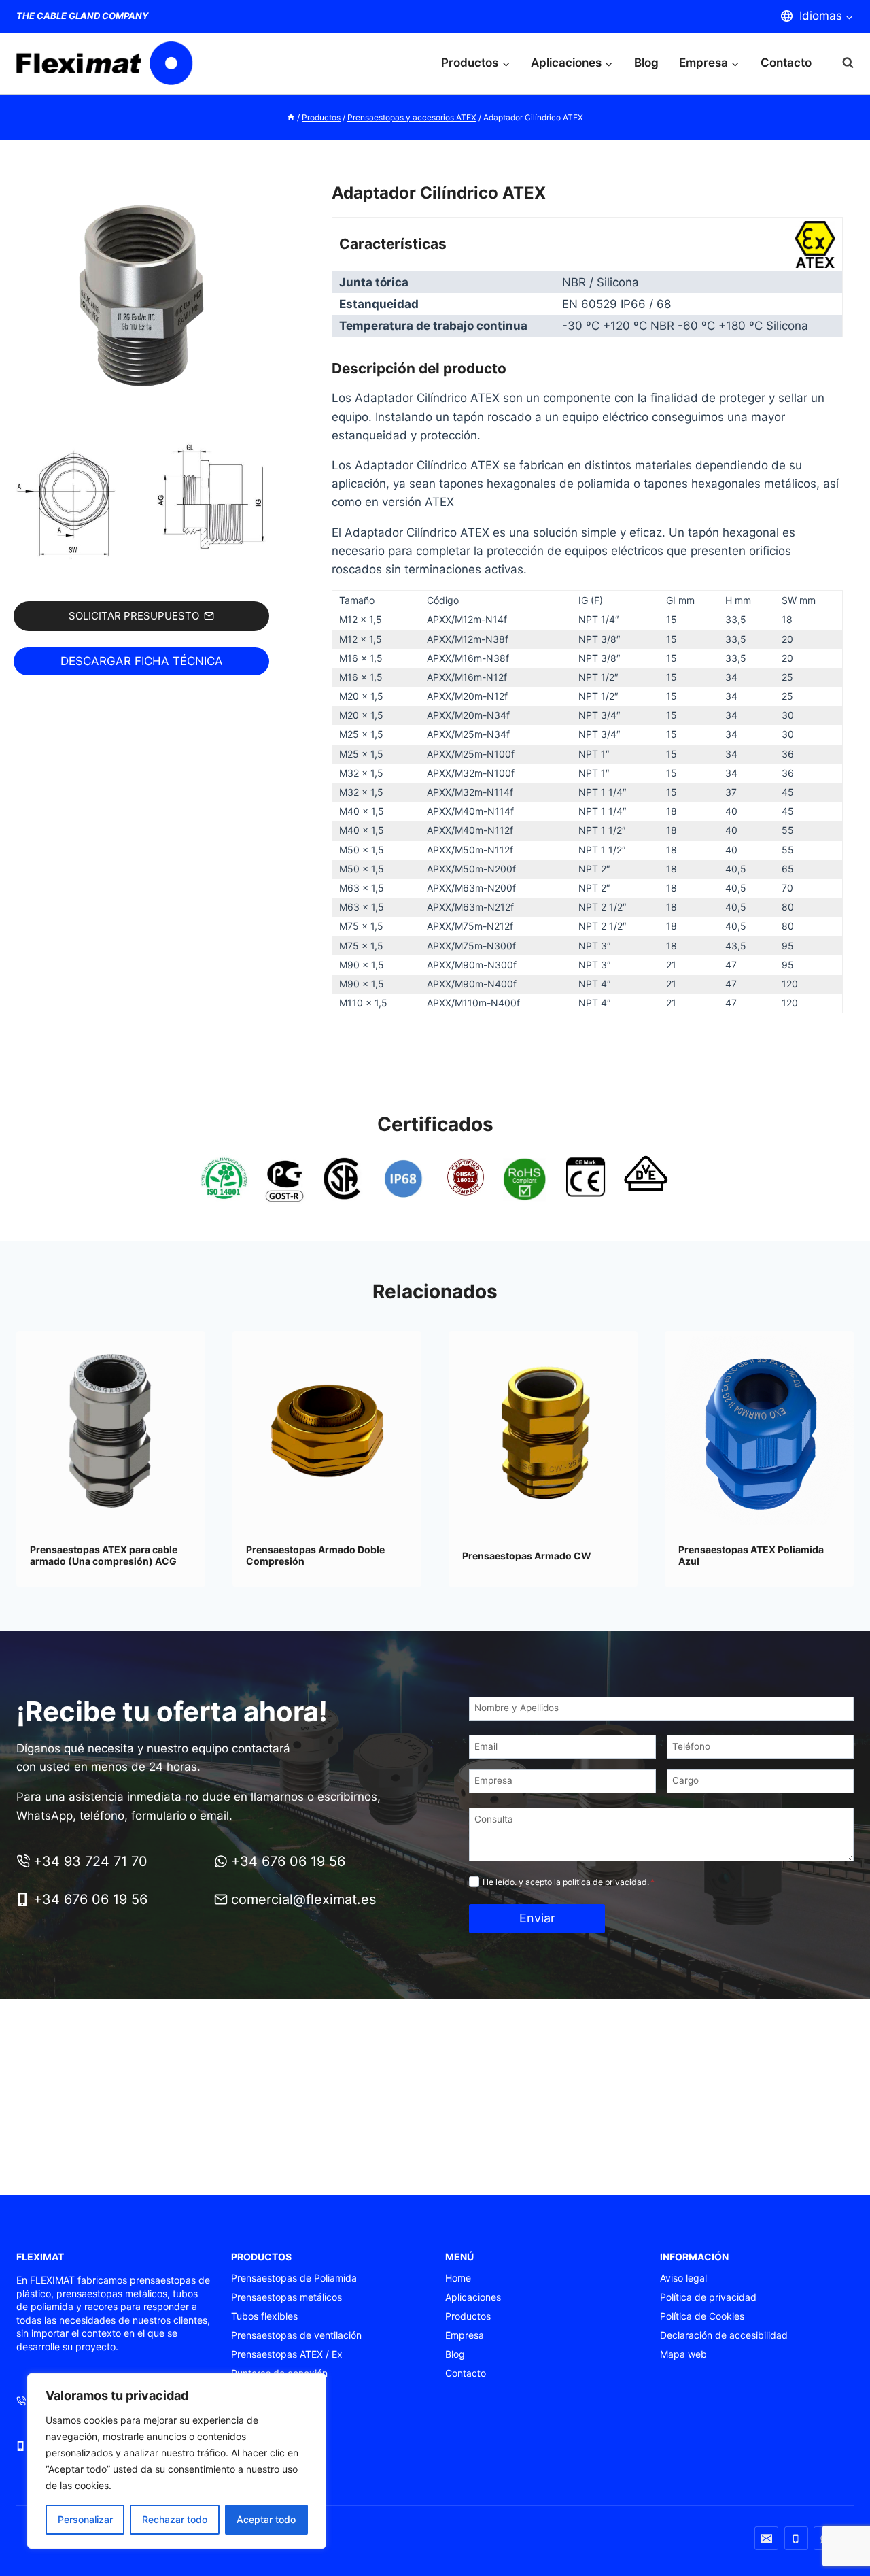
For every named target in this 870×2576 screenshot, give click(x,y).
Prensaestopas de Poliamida (294, 2278)
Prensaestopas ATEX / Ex (287, 2354)
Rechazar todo (175, 2519)
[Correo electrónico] (766, 2538)
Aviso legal (683, 2278)
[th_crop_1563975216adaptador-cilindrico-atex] (141, 301)
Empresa (465, 2335)
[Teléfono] (796, 2538)
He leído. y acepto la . (569, 1882)
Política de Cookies (702, 2316)
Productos (468, 2316)
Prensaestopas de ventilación (296, 2335)
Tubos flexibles (264, 2316)
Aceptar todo (266, 2519)
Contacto (786, 63)
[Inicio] (291, 117)
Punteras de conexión (279, 2373)
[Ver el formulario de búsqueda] (841, 63)
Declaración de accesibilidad (724, 2335)
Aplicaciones (473, 2297)
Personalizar (85, 2519)
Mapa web (683, 2354)
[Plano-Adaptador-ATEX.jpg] (141, 502)
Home (458, 2278)
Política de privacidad (708, 2297)
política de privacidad (605, 1882)
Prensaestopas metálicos (286, 2297)
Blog (646, 63)
